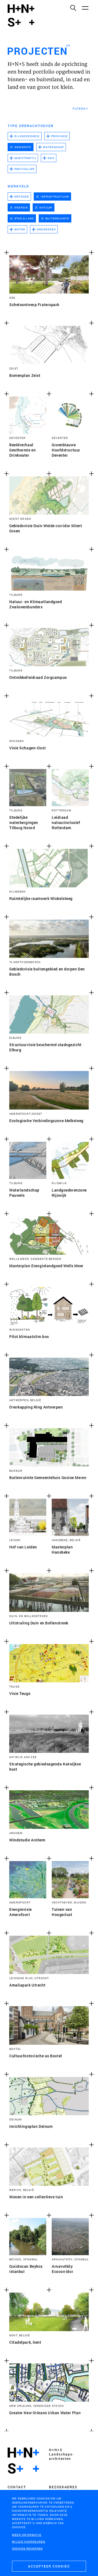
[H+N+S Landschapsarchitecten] (23, 2461)
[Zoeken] (73, 8)
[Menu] (85, 8)
